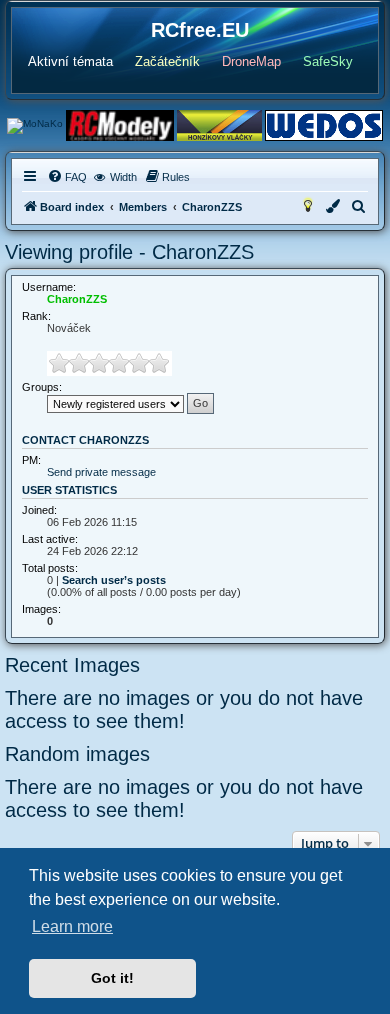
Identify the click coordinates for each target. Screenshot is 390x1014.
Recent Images (72, 665)
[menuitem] (67, 177)
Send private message (101, 472)
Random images (77, 754)
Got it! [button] (112, 978)
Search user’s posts (114, 580)
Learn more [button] (72, 926)
